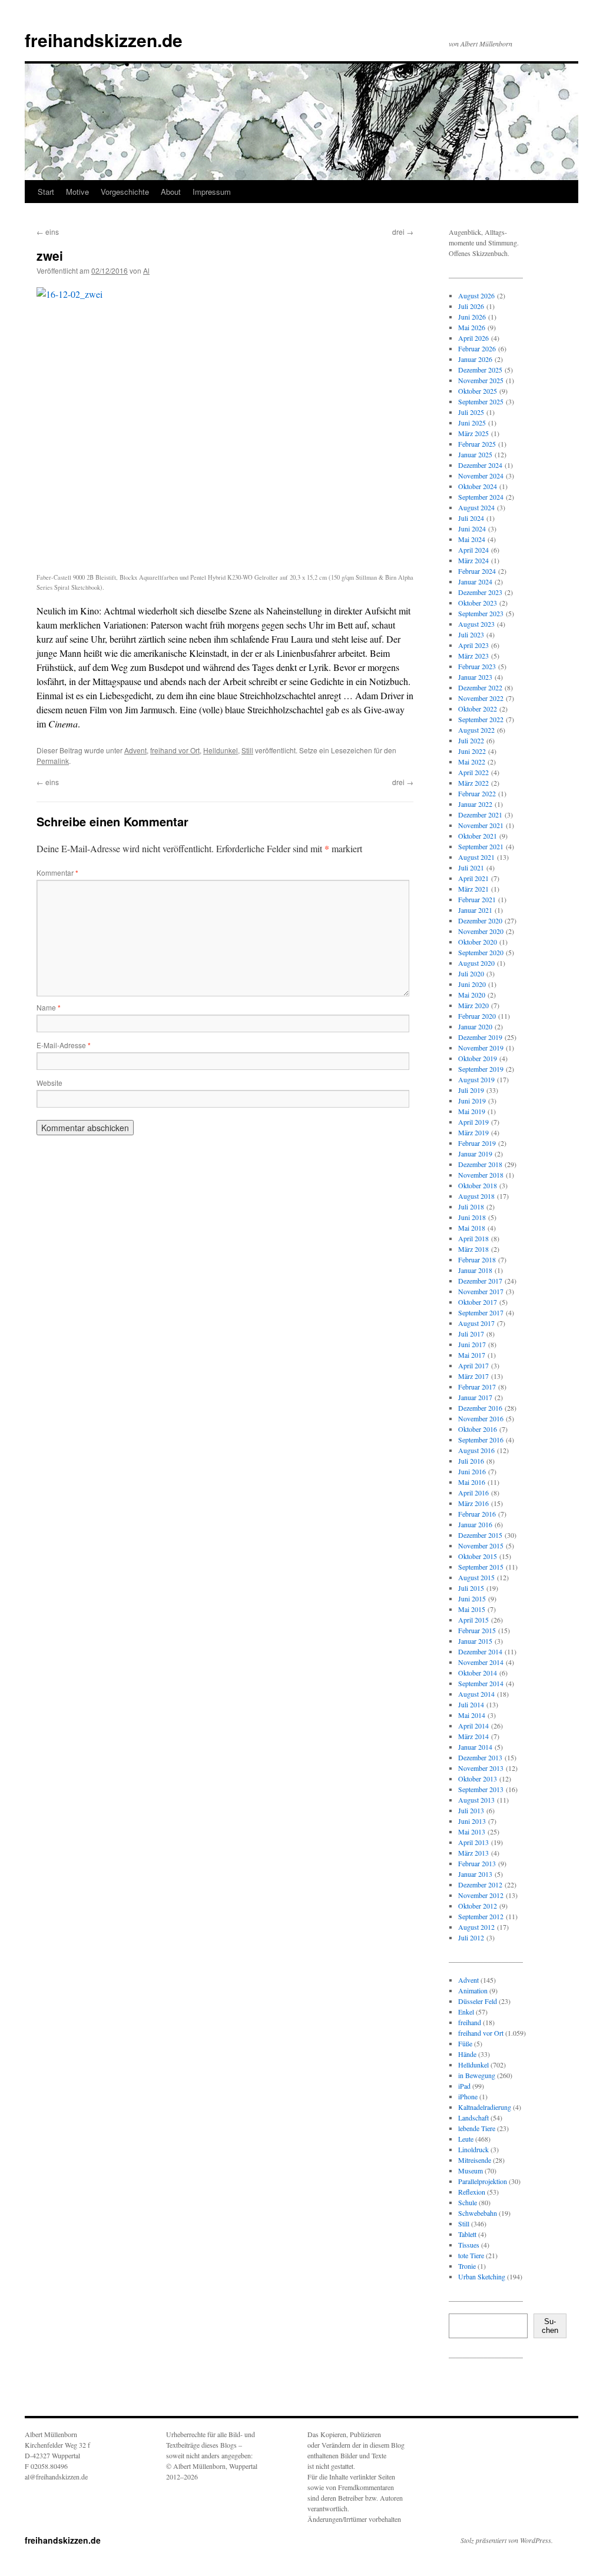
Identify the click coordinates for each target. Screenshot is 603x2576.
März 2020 (473, 1005)
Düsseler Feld (478, 2001)
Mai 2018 (472, 1228)
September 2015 (481, 1567)
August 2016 (476, 1450)
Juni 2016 (472, 1471)
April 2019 (473, 1122)
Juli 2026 (471, 306)
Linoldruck (473, 2149)
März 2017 (473, 1376)
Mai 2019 (472, 1111)
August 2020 (476, 963)
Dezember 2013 (480, 1757)
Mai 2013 (472, 1832)
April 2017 (473, 1365)
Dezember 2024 (480, 465)
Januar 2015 (475, 1641)
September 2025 (481, 401)
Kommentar (57, 872)
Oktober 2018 (478, 1185)
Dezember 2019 (480, 1037)
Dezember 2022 (480, 687)
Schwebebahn (478, 2213)
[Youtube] (505, 2389)
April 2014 (473, 1726)
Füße (465, 2043)
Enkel (466, 2012)
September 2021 (481, 846)
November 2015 (481, 1545)
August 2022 (476, 730)
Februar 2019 (477, 1143)
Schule (468, 2202)
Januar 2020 (475, 1026)
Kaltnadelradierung (485, 2107)
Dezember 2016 (480, 1408)
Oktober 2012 (478, 1906)
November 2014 (481, 1662)
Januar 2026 (475, 359)
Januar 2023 (475, 677)
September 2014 (481, 1683)
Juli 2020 (471, 973)
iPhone (468, 2096)
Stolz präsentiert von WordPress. (507, 2540)
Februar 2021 (477, 899)
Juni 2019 (472, 1101)
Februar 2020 (477, 1016)
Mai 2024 (472, 539)
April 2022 (473, 772)
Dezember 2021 (480, 815)
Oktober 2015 (478, 1556)
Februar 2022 (477, 793)
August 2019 (476, 1079)
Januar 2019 (475, 1154)
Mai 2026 (472, 327)
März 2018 (473, 1249)
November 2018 (481, 1175)
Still (247, 750)
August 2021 (476, 857)
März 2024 (473, 560)
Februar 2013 (477, 1863)
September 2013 (481, 1789)
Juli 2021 (471, 867)
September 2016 (481, 1440)
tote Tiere (471, 2255)
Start (46, 192)
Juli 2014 (471, 1704)
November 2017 (481, 1291)
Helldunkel (221, 750)
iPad (464, 2086)
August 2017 (476, 1323)
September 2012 (481, 1916)
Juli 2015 (471, 1588)
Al (146, 270)
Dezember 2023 (480, 592)
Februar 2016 (477, 1514)
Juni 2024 (472, 529)
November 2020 (481, 931)
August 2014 (476, 1694)
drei (403, 232)
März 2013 (473, 1853)
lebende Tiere (477, 2128)
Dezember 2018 (480, 1164)
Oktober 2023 (478, 603)
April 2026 (473, 338)
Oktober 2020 (478, 942)
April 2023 (473, 645)
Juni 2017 (472, 1344)
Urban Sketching (482, 2276)
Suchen (550, 2326)
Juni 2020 (472, 984)
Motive (77, 192)
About (171, 192)
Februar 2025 (477, 444)
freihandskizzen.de (104, 40)
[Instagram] (468, 2389)
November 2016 (481, 1418)
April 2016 (473, 1493)
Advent (135, 750)
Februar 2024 (477, 571)
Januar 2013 (475, 1874)
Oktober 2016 (478, 1429)
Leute (466, 2139)
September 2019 (481, 1069)
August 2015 (476, 1577)
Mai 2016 (472, 1482)
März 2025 (473, 433)
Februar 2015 (477, 1630)
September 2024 (481, 497)
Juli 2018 (471, 1206)
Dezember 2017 (480, 1281)
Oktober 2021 (478, 836)
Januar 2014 (475, 1747)
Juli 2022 (471, 740)
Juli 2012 (471, 1937)
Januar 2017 (475, 1397)
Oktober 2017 (478, 1302)
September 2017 (481, 1312)
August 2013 (476, 1800)
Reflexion (472, 2192)
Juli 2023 (471, 634)
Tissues (469, 2245)
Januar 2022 (475, 804)
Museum (471, 2171)
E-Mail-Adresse (64, 1045)
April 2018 (473, 1238)
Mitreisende (475, 2160)
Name (49, 1007)
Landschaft (473, 2118)
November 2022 (481, 698)
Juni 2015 (472, 1598)
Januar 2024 (475, 581)
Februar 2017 (477, 1387)
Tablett (467, 2234)
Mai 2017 (472, 1355)
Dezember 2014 (480, 1651)
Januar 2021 (475, 910)
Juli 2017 (471, 1334)
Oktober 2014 (478, 1673)
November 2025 (481, 380)
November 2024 (481, 476)
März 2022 (473, 783)
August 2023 (476, 624)
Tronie (467, 2266)
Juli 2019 (471, 1090)
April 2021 (473, 878)
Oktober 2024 (478, 486)
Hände (467, 2054)
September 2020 (481, 952)
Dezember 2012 (480, 1884)
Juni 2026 (472, 317)
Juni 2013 (472, 1821)
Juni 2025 (472, 423)
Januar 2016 (475, 1524)
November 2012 (481, 1895)
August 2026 (476, 295)
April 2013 (473, 1842)
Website (49, 1083)
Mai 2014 (472, 1715)
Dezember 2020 (480, 920)
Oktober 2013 (478, 1779)
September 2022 (481, 719)
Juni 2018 (472, 1217)
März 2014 (473, 1736)
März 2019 (473, 1132)
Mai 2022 (472, 762)
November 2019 (481, 1048)
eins (48, 232)
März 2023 (473, 656)
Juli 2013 (471, 1810)
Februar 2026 (477, 348)
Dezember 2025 (480, 370)
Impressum (212, 192)
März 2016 (473, 1503)
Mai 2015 (472, 1609)
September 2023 (481, 613)
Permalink (53, 761)
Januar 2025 (475, 454)
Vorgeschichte (125, 192)
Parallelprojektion (483, 2181)
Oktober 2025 (478, 391)
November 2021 (481, 825)
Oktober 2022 (478, 709)
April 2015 (473, 1620)
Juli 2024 (471, 518)
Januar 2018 (475, 1270)
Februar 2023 (477, 666)
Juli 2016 (471, 1461)
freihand (470, 2022)
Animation (473, 1990)
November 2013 (481, 1768)
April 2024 (473, 550)
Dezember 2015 (480, 1535)
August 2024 (476, 507)
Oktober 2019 (478, 1058)
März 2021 (473, 889)
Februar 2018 (477, 1259)
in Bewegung (477, 2075)
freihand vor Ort (175, 750)
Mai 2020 (472, 995)
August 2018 (476, 1196)
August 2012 (476, 1927)
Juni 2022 (472, 751)
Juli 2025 (471, 412)
